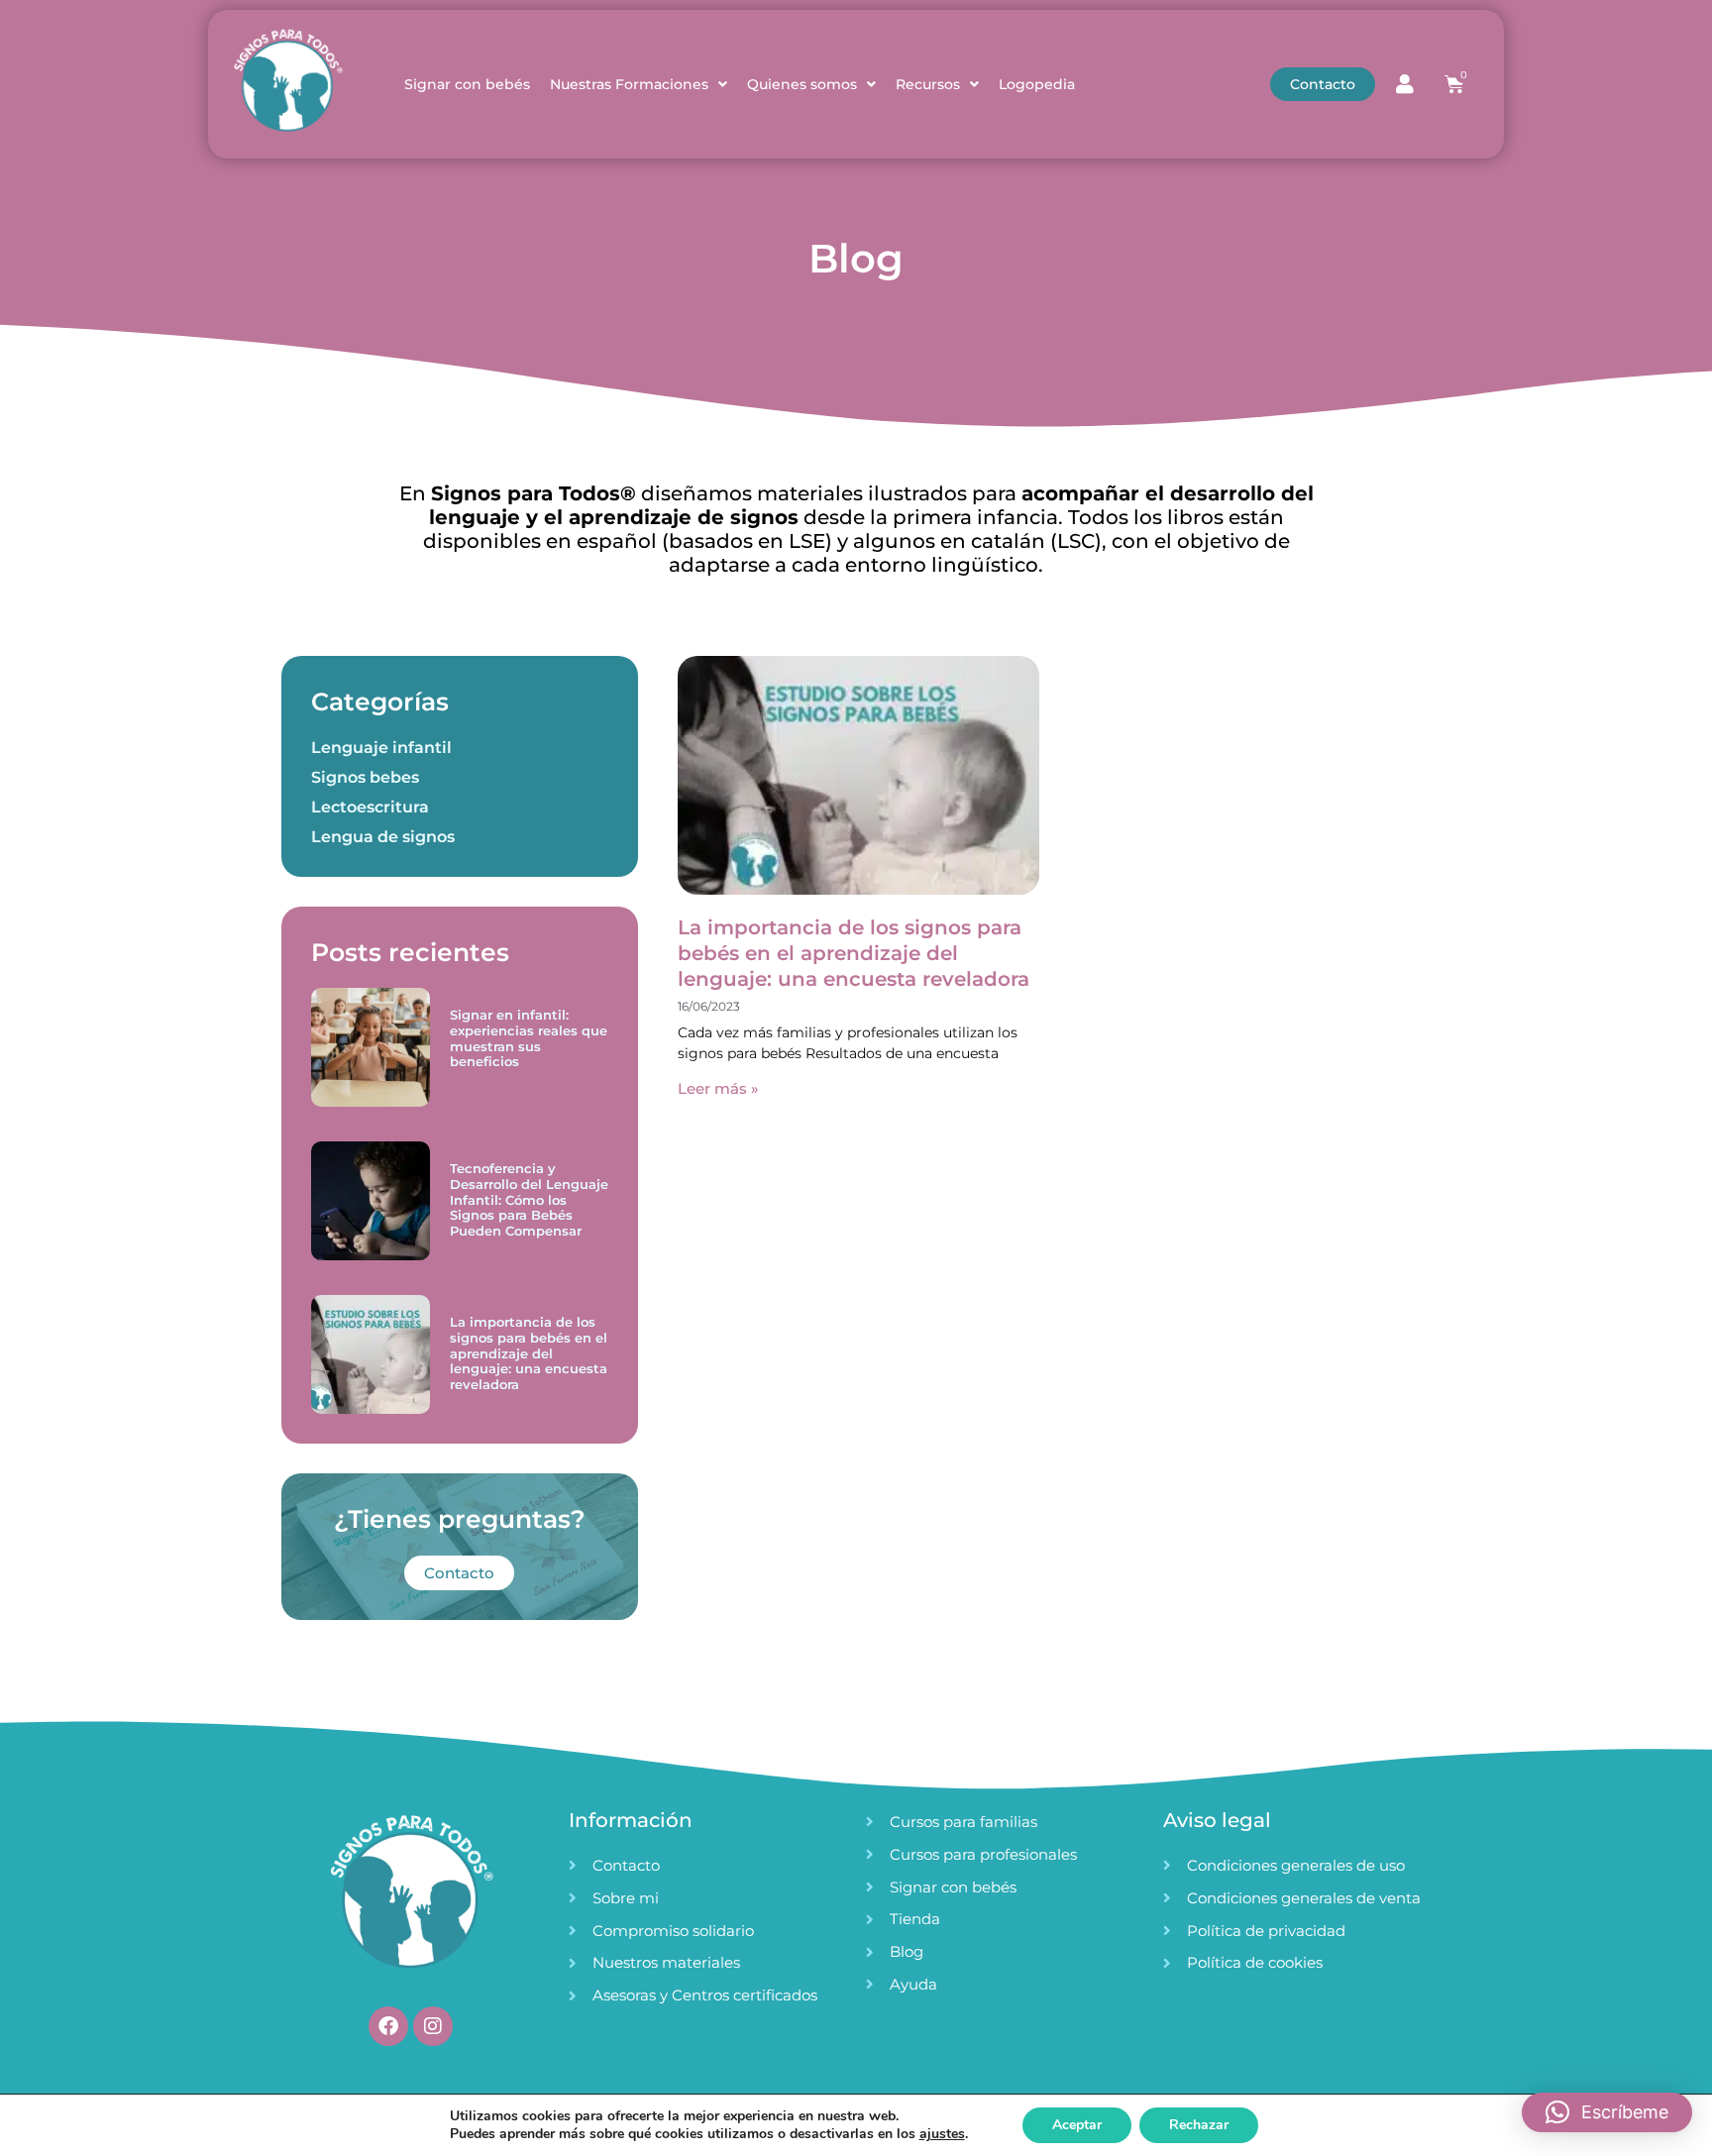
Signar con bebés (467, 84)
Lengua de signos (383, 837)
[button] (1607, 2112)
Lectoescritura (370, 807)
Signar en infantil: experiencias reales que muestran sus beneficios (529, 1038)
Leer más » (718, 1088)
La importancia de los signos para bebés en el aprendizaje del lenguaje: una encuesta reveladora (529, 1352)
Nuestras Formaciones (629, 84)
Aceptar (1077, 2125)
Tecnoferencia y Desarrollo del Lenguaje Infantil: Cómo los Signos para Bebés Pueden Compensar (529, 1199)
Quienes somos (802, 84)
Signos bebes (365, 777)
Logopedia (1037, 84)
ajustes (942, 2134)
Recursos (928, 84)
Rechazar (1199, 2125)
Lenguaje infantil (381, 748)
